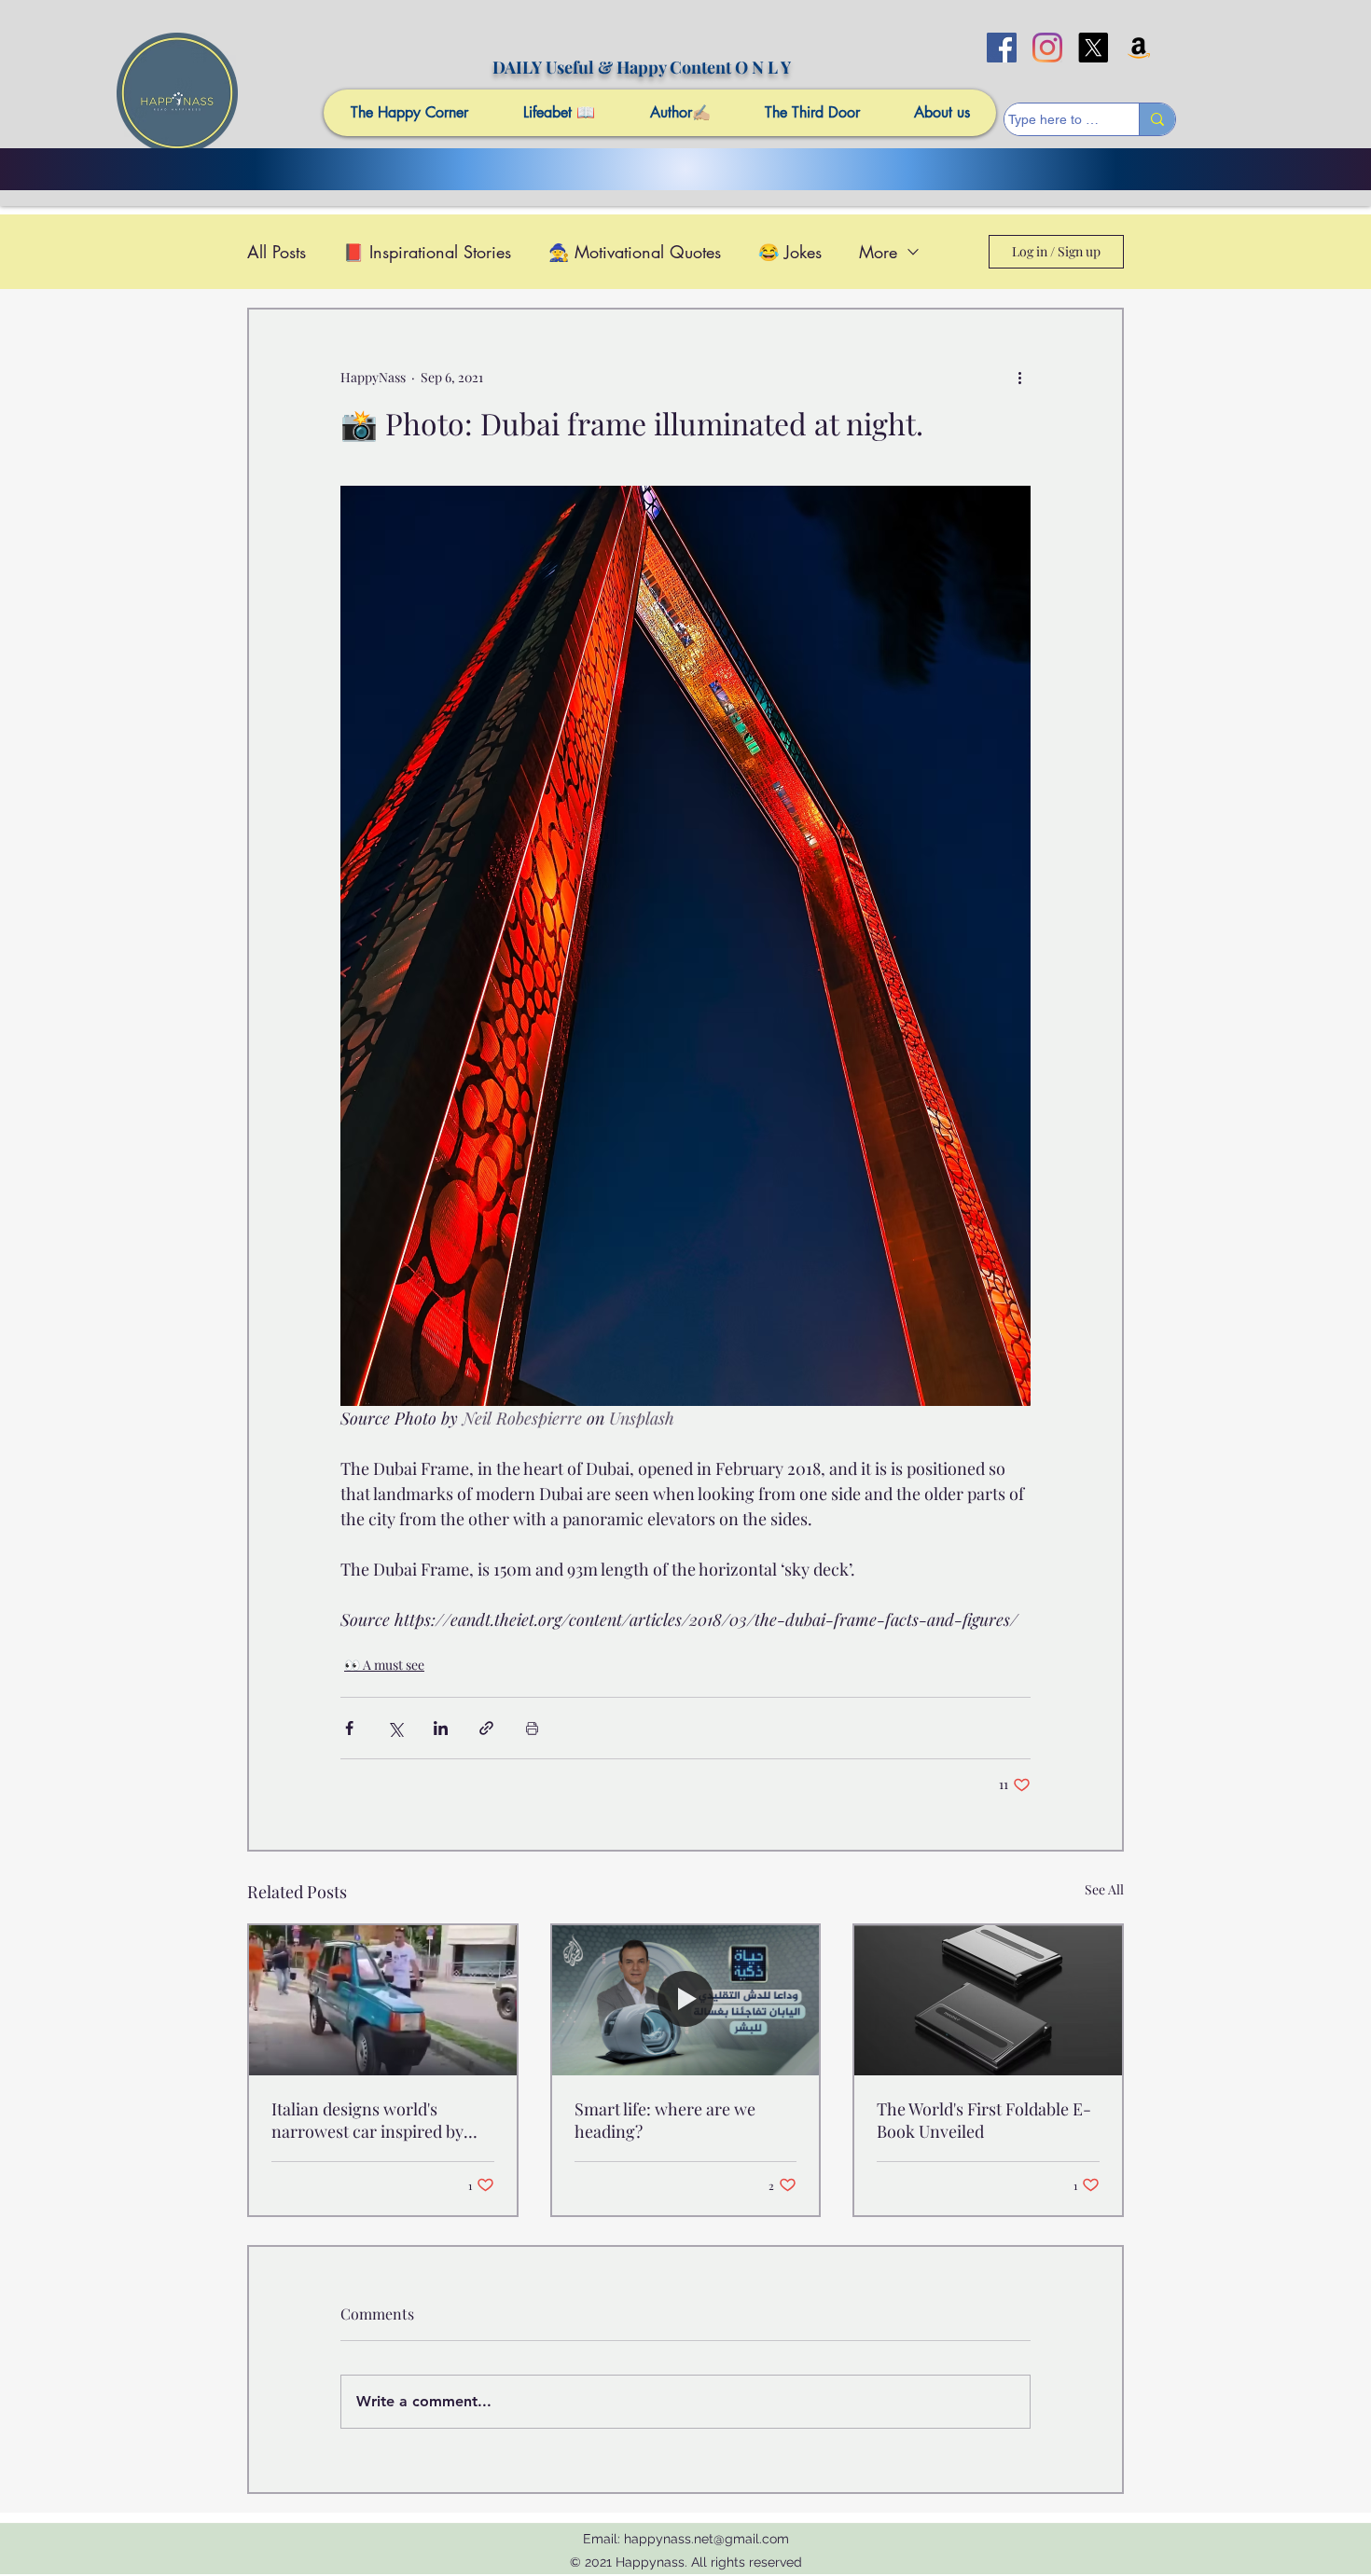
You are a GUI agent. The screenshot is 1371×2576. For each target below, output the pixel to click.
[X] (1093, 48)
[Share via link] (486, 1728)
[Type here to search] (1157, 119)
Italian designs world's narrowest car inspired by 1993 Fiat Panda (367, 2120)
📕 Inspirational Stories (427, 252)
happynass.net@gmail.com (706, 2539)
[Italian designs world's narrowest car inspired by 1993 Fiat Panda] (383, 2000)
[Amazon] (1139, 48)
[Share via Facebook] (349, 1728)
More (878, 252)
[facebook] (1002, 48)
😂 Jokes (790, 252)
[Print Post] (532, 1728)
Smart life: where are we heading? (665, 2120)
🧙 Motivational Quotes (635, 252)
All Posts (277, 252)
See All (1104, 1889)
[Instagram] (1047, 48)
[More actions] (1019, 377)
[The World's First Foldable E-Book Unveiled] (988, 2000)
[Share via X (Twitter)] (395, 1728)
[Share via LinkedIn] (441, 1728)
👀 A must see (384, 1665)
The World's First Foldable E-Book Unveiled (984, 2120)
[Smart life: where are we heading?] (686, 2000)
